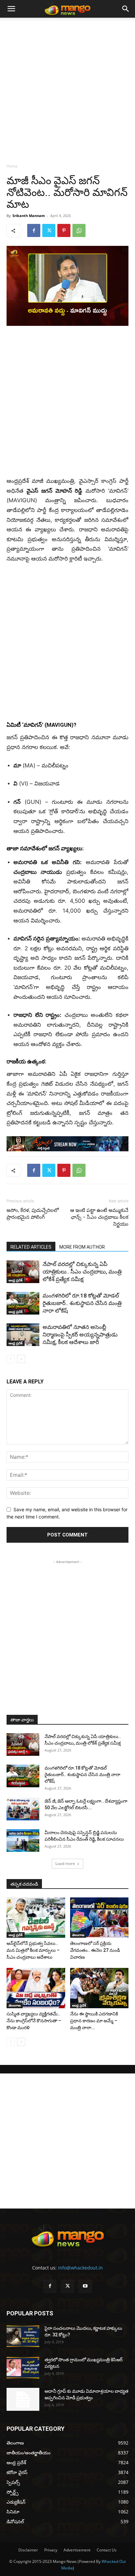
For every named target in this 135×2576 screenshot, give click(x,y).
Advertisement (77, 2550)
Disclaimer (28, 2550)
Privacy (51, 2550)
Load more (65, 1863)
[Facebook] (34, 230)
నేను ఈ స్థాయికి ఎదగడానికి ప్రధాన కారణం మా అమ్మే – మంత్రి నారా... (94, 2021)
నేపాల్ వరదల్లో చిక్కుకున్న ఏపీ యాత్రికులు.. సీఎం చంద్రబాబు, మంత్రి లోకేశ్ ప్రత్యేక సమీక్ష (82, 1272)
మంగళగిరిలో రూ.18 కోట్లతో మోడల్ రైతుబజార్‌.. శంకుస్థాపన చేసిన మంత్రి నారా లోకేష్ (82, 1303)
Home (12, 166)
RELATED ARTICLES (31, 1247)
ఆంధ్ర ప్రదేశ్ (16, 1280)
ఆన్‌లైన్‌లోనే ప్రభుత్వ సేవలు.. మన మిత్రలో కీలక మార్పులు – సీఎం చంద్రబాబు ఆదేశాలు (33, 1950)
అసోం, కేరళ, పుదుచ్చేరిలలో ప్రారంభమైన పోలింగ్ (33, 1214)
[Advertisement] (67, 89)
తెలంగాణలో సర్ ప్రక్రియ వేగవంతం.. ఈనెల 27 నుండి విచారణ (95, 1950)
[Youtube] (85, 2286)
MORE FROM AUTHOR (82, 1247)
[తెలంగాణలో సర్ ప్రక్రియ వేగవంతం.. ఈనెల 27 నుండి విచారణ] (99, 1918)
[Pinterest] (64, 230)
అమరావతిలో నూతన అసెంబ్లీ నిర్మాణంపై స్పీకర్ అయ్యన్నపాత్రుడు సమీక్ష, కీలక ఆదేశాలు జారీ (80, 1335)
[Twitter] (49, 230)
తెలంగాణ (78, 1935)
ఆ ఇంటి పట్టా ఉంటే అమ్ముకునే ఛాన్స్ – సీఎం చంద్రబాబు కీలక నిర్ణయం (99, 1217)
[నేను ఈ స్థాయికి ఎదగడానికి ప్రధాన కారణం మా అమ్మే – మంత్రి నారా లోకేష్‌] (99, 1988)
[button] (11, 9)
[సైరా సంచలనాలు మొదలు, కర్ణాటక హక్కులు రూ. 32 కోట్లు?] (23, 2336)
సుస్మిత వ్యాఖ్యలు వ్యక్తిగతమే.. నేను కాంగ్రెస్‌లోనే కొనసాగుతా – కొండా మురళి (34, 2021)
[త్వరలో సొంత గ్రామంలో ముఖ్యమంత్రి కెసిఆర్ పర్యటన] (23, 2368)
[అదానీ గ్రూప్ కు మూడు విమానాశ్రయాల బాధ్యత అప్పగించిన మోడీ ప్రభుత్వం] (23, 2399)
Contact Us (107, 2550)
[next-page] (21, 1359)
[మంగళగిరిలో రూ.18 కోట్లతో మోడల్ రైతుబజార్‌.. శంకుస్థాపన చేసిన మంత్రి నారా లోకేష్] (23, 1303)
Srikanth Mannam (29, 216)
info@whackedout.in (80, 2268)
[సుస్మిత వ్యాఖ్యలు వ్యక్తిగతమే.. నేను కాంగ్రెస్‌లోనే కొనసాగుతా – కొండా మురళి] (36, 1988)
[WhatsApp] (79, 230)
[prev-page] (11, 1359)
